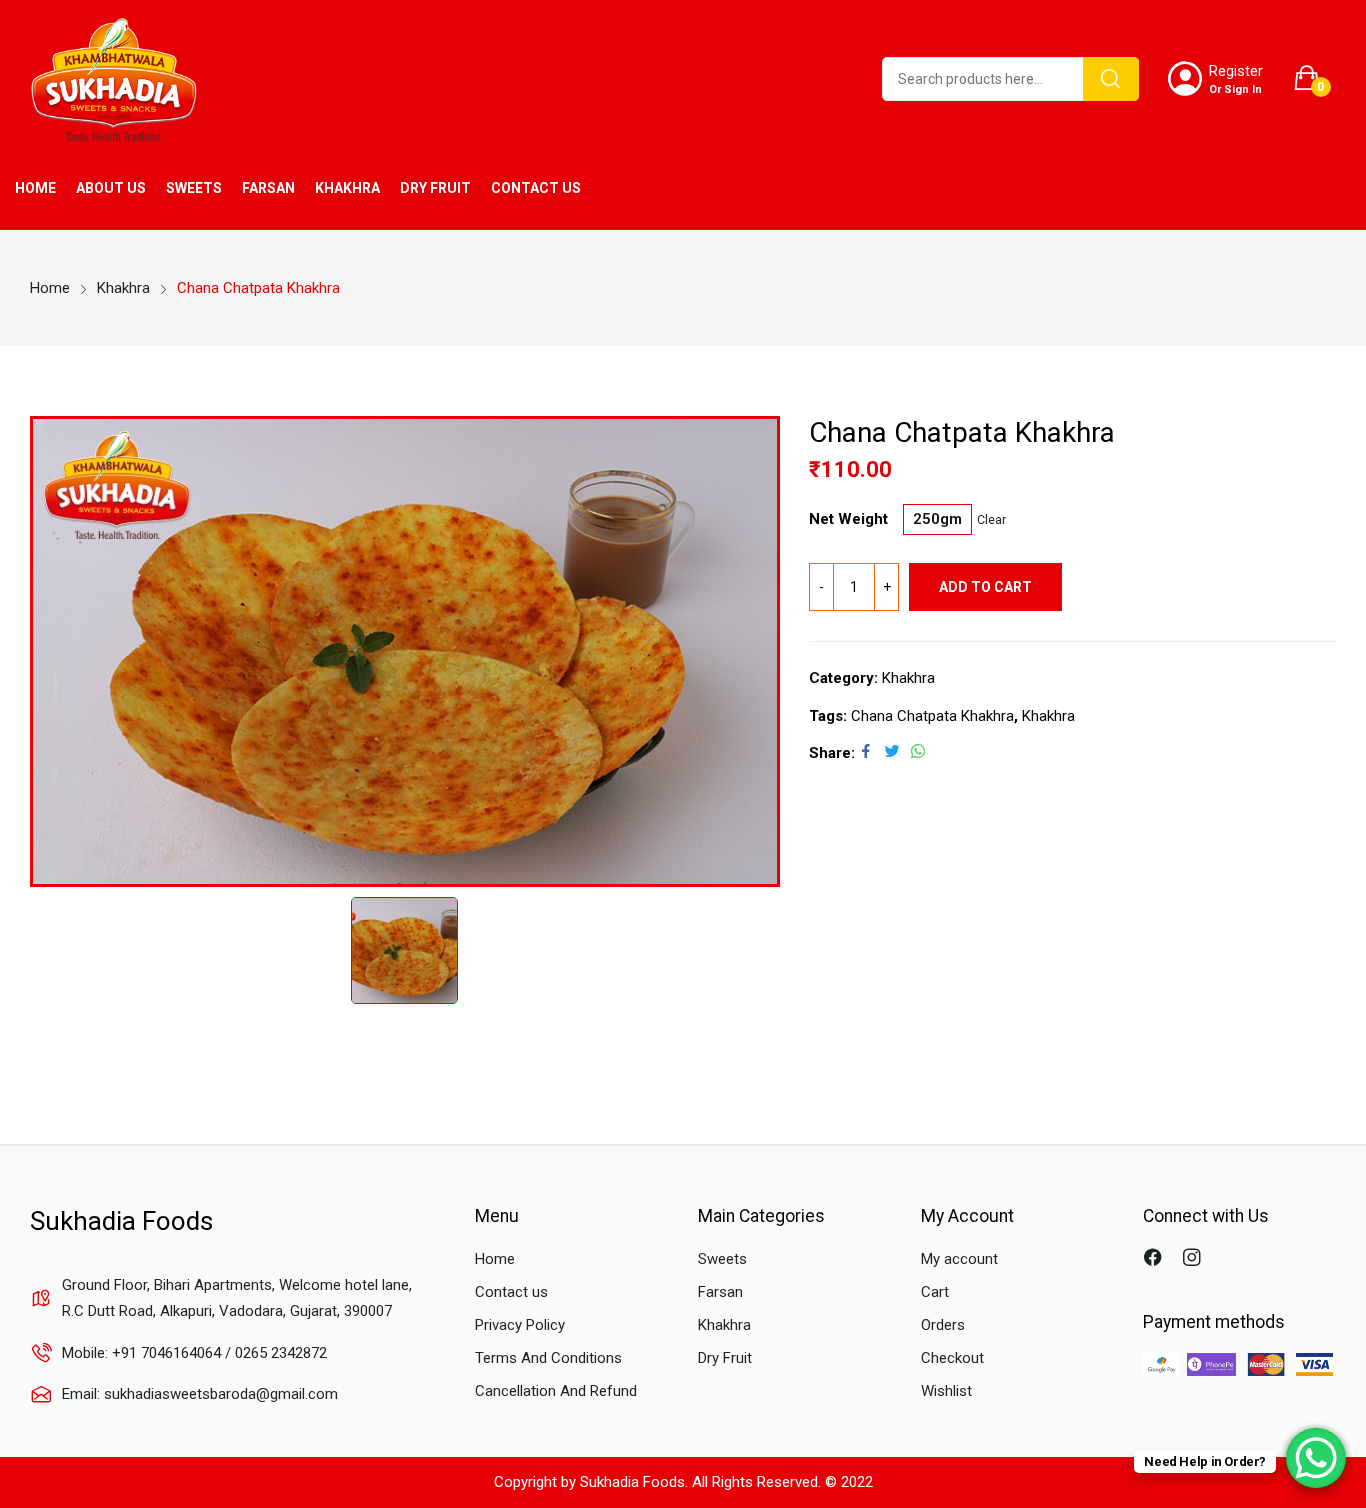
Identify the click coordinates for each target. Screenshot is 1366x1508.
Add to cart (985, 587)
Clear (991, 520)
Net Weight (848, 519)
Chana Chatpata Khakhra (932, 716)
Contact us (511, 1292)
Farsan (720, 1292)
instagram (1194, 1259)
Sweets (722, 1259)
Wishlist (946, 1391)
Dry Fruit (725, 1358)
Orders (943, 1325)
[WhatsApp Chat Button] (1316, 1458)
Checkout (952, 1358)
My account (959, 1259)
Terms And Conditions (548, 1358)
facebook (1155, 1259)
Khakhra (908, 678)
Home (495, 1259)
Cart (935, 1292)
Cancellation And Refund (556, 1391)
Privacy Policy (520, 1325)
